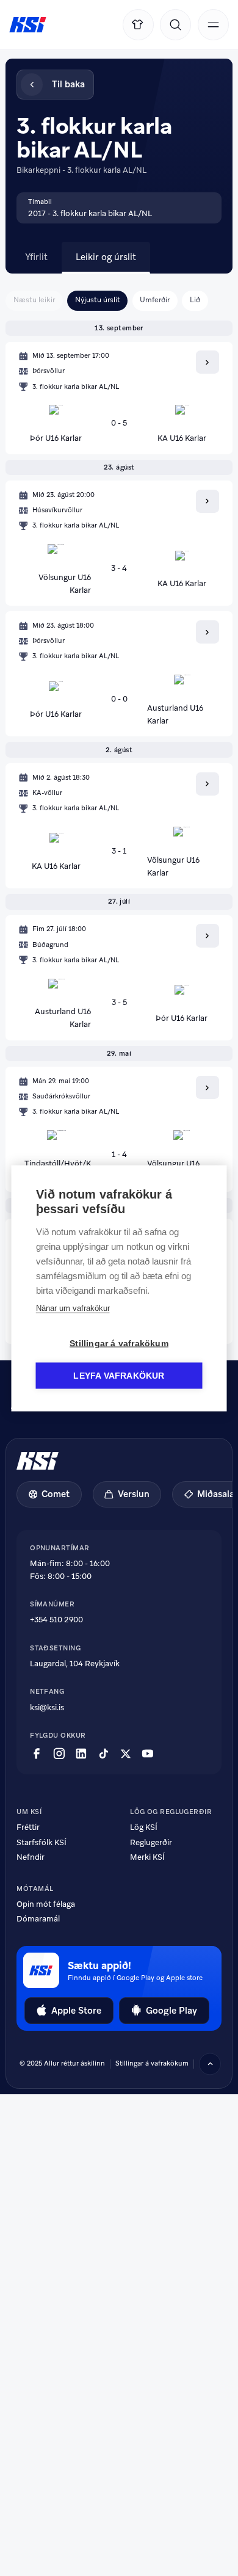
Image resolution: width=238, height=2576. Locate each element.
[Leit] (175, 25)
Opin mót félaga (46, 1904)
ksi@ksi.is (47, 1707)
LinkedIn (81, 1754)
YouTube (148, 1754)
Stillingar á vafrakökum (119, 1343)
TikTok (104, 1754)
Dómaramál (38, 1919)
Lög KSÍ (144, 1827)
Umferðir (155, 300)
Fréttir (28, 1827)
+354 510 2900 (56, 1620)
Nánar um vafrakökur (73, 1308)
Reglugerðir (151, 1842)
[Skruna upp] (210, 2064)
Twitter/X (126, 1754)
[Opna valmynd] (213, 25)
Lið (195, 300)
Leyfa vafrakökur (119, 1375)
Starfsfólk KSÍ (41, 1842)
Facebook (37, 1754)
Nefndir (31, 1857)
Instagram (59, 1754)
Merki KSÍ (147, 1857)
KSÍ (28, 25)
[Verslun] (138, 25)
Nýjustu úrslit (98, 300)
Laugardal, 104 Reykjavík (75, 1664)
